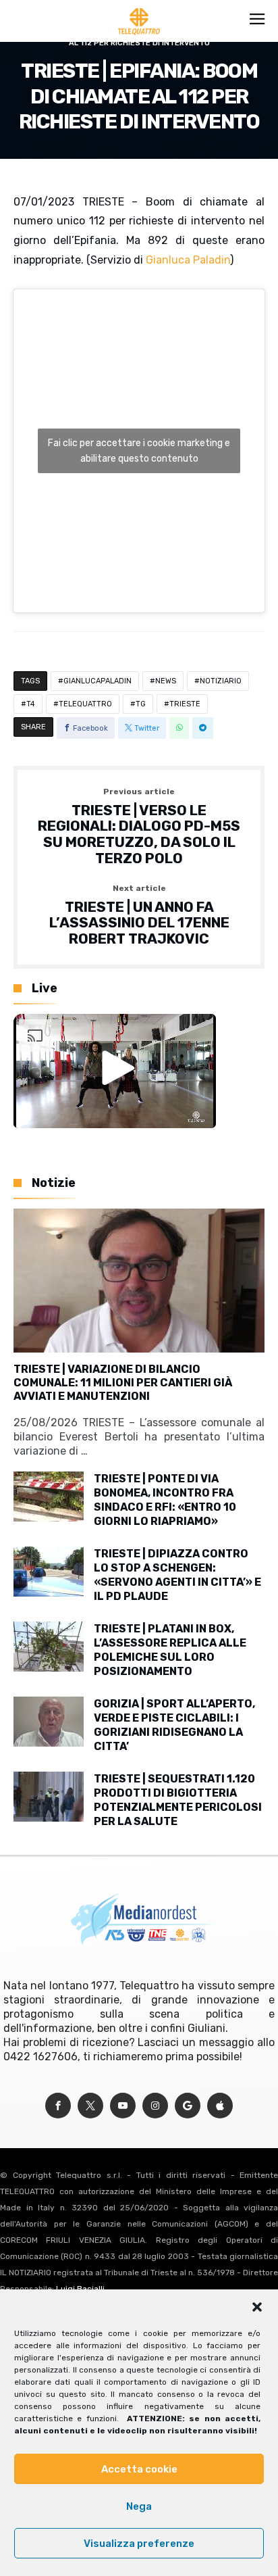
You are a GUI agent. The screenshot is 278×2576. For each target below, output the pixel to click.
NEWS (166, 681)
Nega (139, 2506)
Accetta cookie (139, 2469)
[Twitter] (90, 2106)
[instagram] (155, 2106)
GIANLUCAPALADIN (98, 681)
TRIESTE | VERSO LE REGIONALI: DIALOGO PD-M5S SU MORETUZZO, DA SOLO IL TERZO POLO (139, 827)
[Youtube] (123, 2106)
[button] (257, 2307)
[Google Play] (188, 2106)
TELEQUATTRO (85, 704)
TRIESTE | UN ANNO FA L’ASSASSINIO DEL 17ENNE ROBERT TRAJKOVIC (139, 916)
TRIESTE (185, 704)
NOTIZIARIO (221, 681)
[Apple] (220, 2106)
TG (141, 704)
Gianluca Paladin (188, 260)
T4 (31, 704)
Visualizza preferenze (139, 2544)
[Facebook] (58, 2106)
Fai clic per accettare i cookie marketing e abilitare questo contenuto (139, 451)
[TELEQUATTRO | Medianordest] (139, 8)
